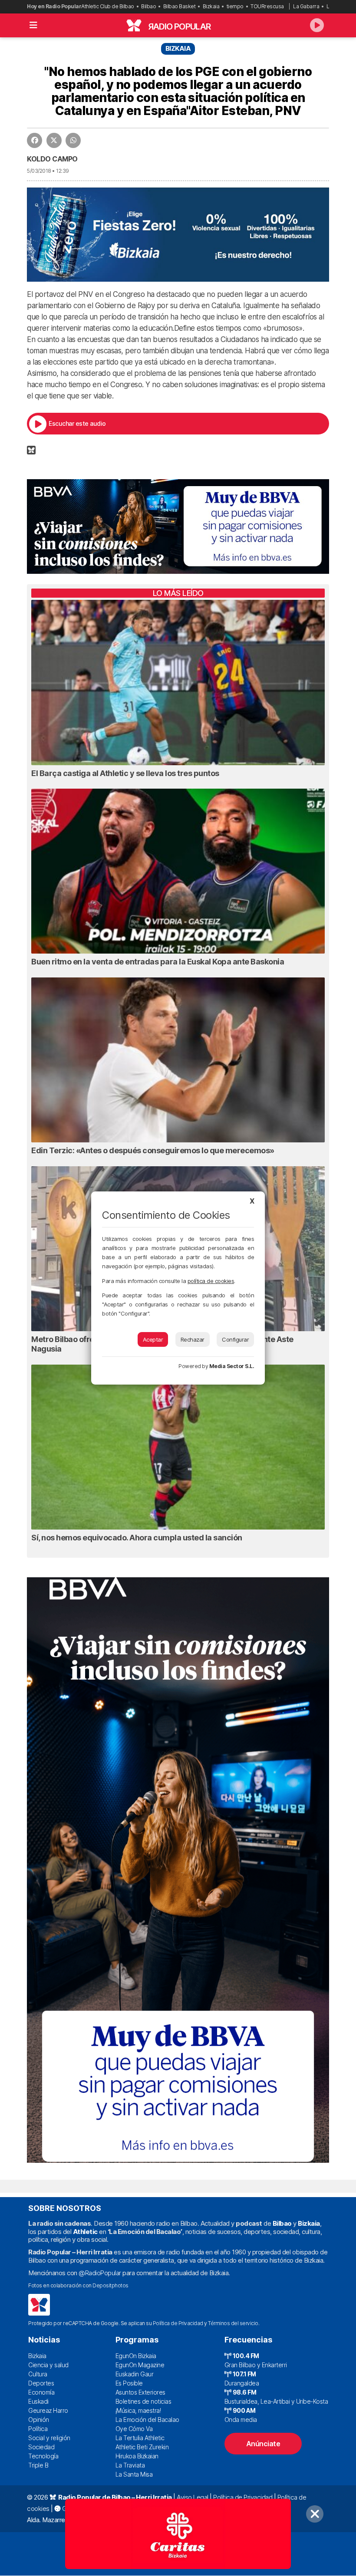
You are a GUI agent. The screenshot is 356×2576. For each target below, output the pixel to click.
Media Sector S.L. (232, 1366)
